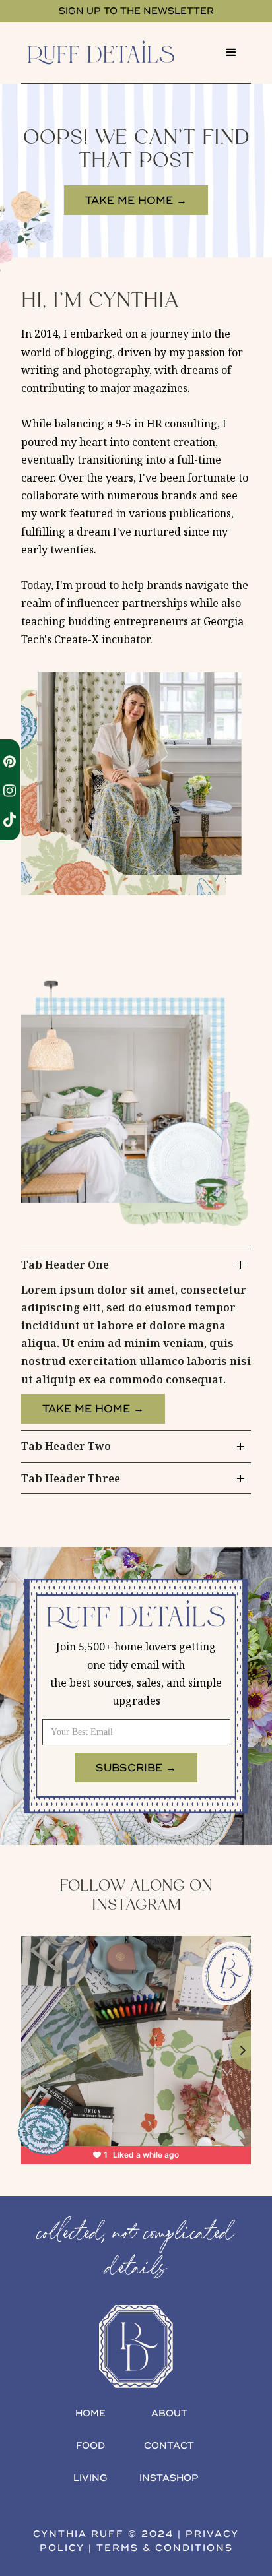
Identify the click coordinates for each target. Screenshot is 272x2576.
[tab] (136, 1339)
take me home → (136, 201)
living (90, 2478)
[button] (231, 53)
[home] (116, 52)
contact (169, 2446)
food (90, 2446)
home (90, 2413)
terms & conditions (165, 2548)
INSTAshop (169, 2478)
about (169, 2413)
